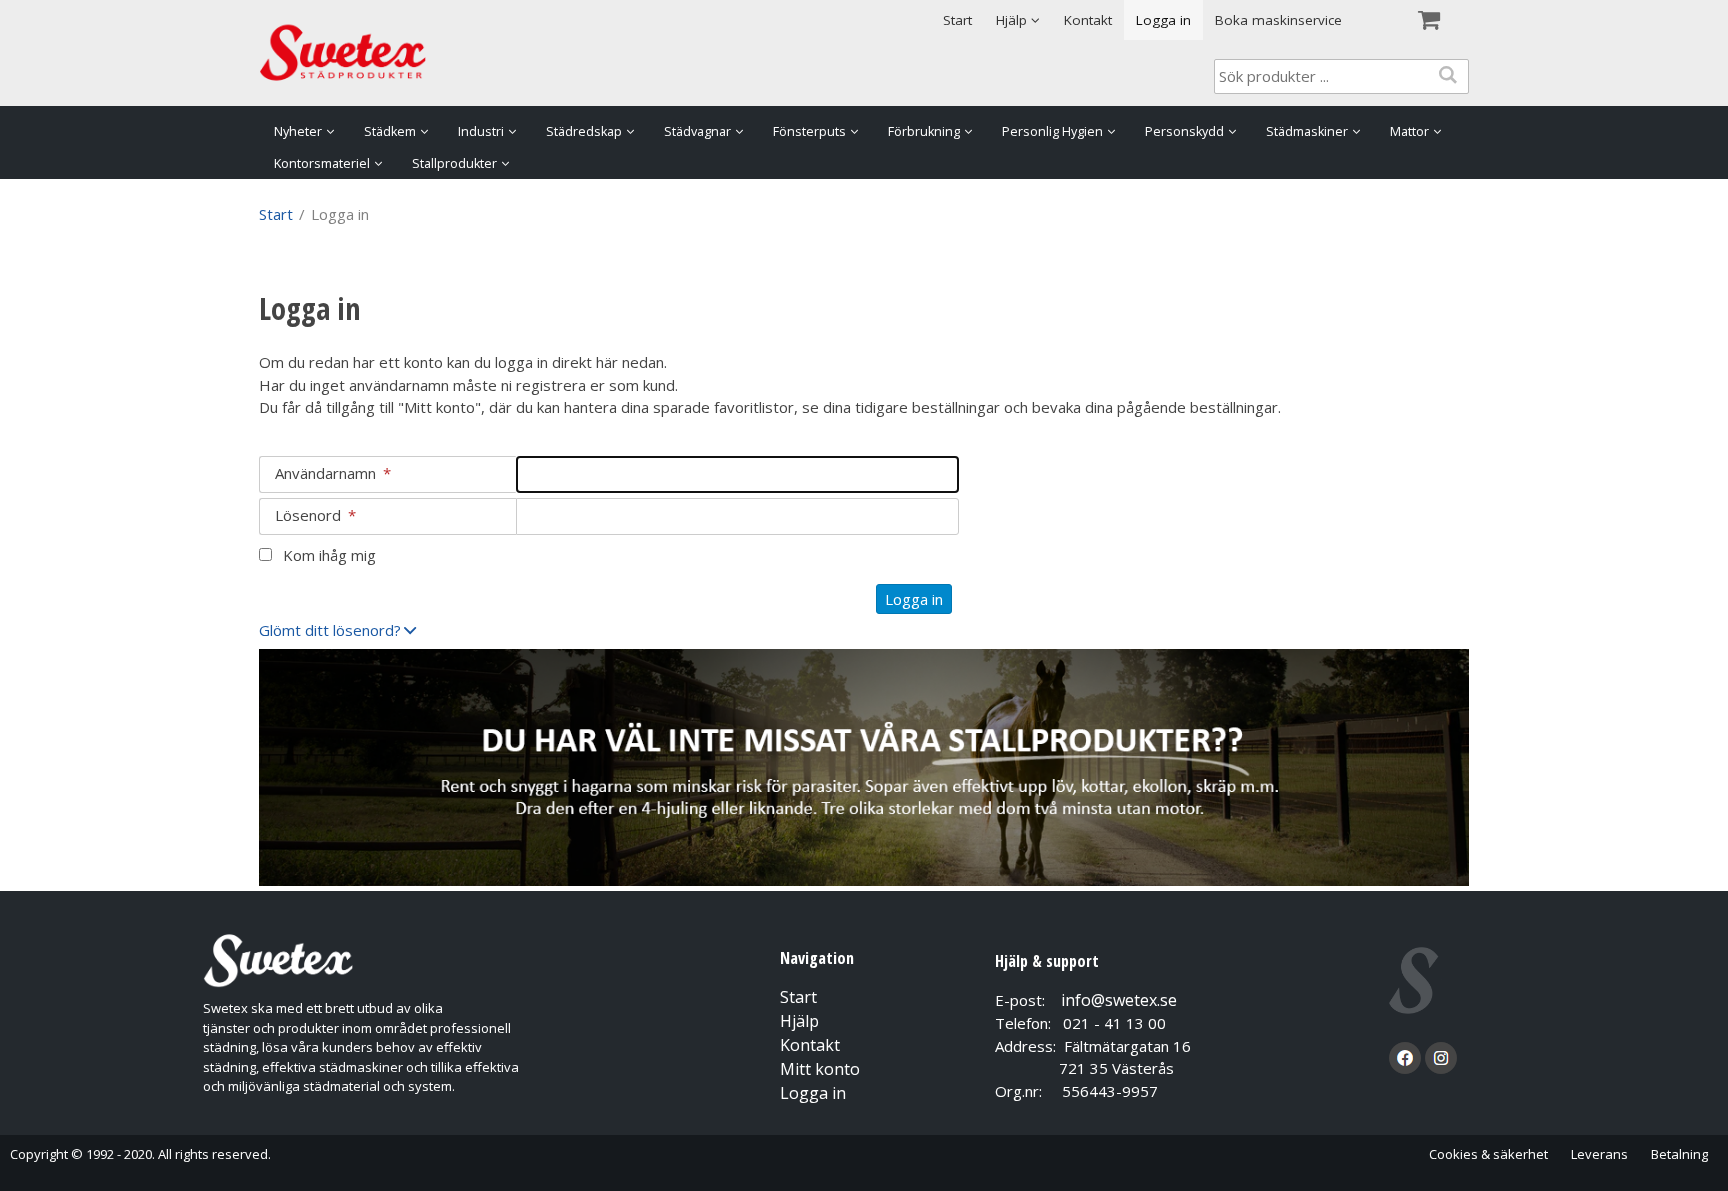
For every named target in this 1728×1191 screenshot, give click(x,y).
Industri (481, 131)
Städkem (390, 131)
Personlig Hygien (1052, 131)
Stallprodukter (454, 163)
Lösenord (315, 515)
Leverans (1599, 1154)
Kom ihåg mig (329, 555)
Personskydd (1184, 131)
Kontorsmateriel (322, 163)
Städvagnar (697, 131)
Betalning (1679, 1154)
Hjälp (799, 1021)
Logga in (1163, 20)
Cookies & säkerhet (1488, 1154)
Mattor (1409, 131)
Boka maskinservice (1278, 20)
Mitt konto (820, 1069)
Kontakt (1088, 20)
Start (957, 20)
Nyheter (298, 131)
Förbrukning (924, 131)
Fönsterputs (809, 131)
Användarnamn (333, 473)
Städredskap (584, 131)
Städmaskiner (1307, 131)
